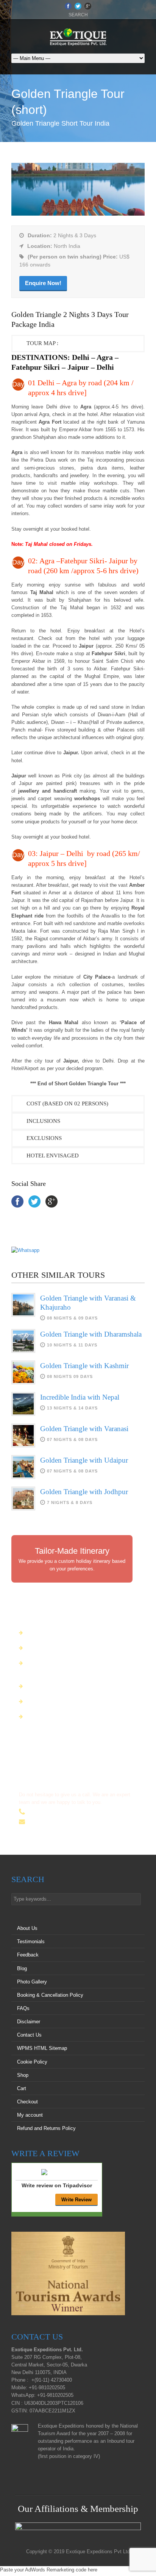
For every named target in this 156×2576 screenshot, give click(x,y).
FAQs (23, 2008)
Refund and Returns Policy (46, 2128)
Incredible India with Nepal (80, 1397)
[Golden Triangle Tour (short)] (78, 214)
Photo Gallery (32, 1982)
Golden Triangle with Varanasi (84, 1429)
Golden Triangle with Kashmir (84, 1366)
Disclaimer (29, 2022)
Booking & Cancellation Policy (50, 1995)
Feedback (28, 1955)
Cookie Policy (32, 2062)
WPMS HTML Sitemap (42, 2048)
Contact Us (29, 2035)
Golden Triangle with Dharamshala (91, 1334)
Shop (23, 2075)
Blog (22, 1968)
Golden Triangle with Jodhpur (84, 1492)
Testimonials (31, 1941)
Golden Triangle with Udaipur (84, 1460)
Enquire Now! (43, 283)
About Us (27, 1928)
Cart (22, 2088)
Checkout (27, 2102)
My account (30, 2115)
